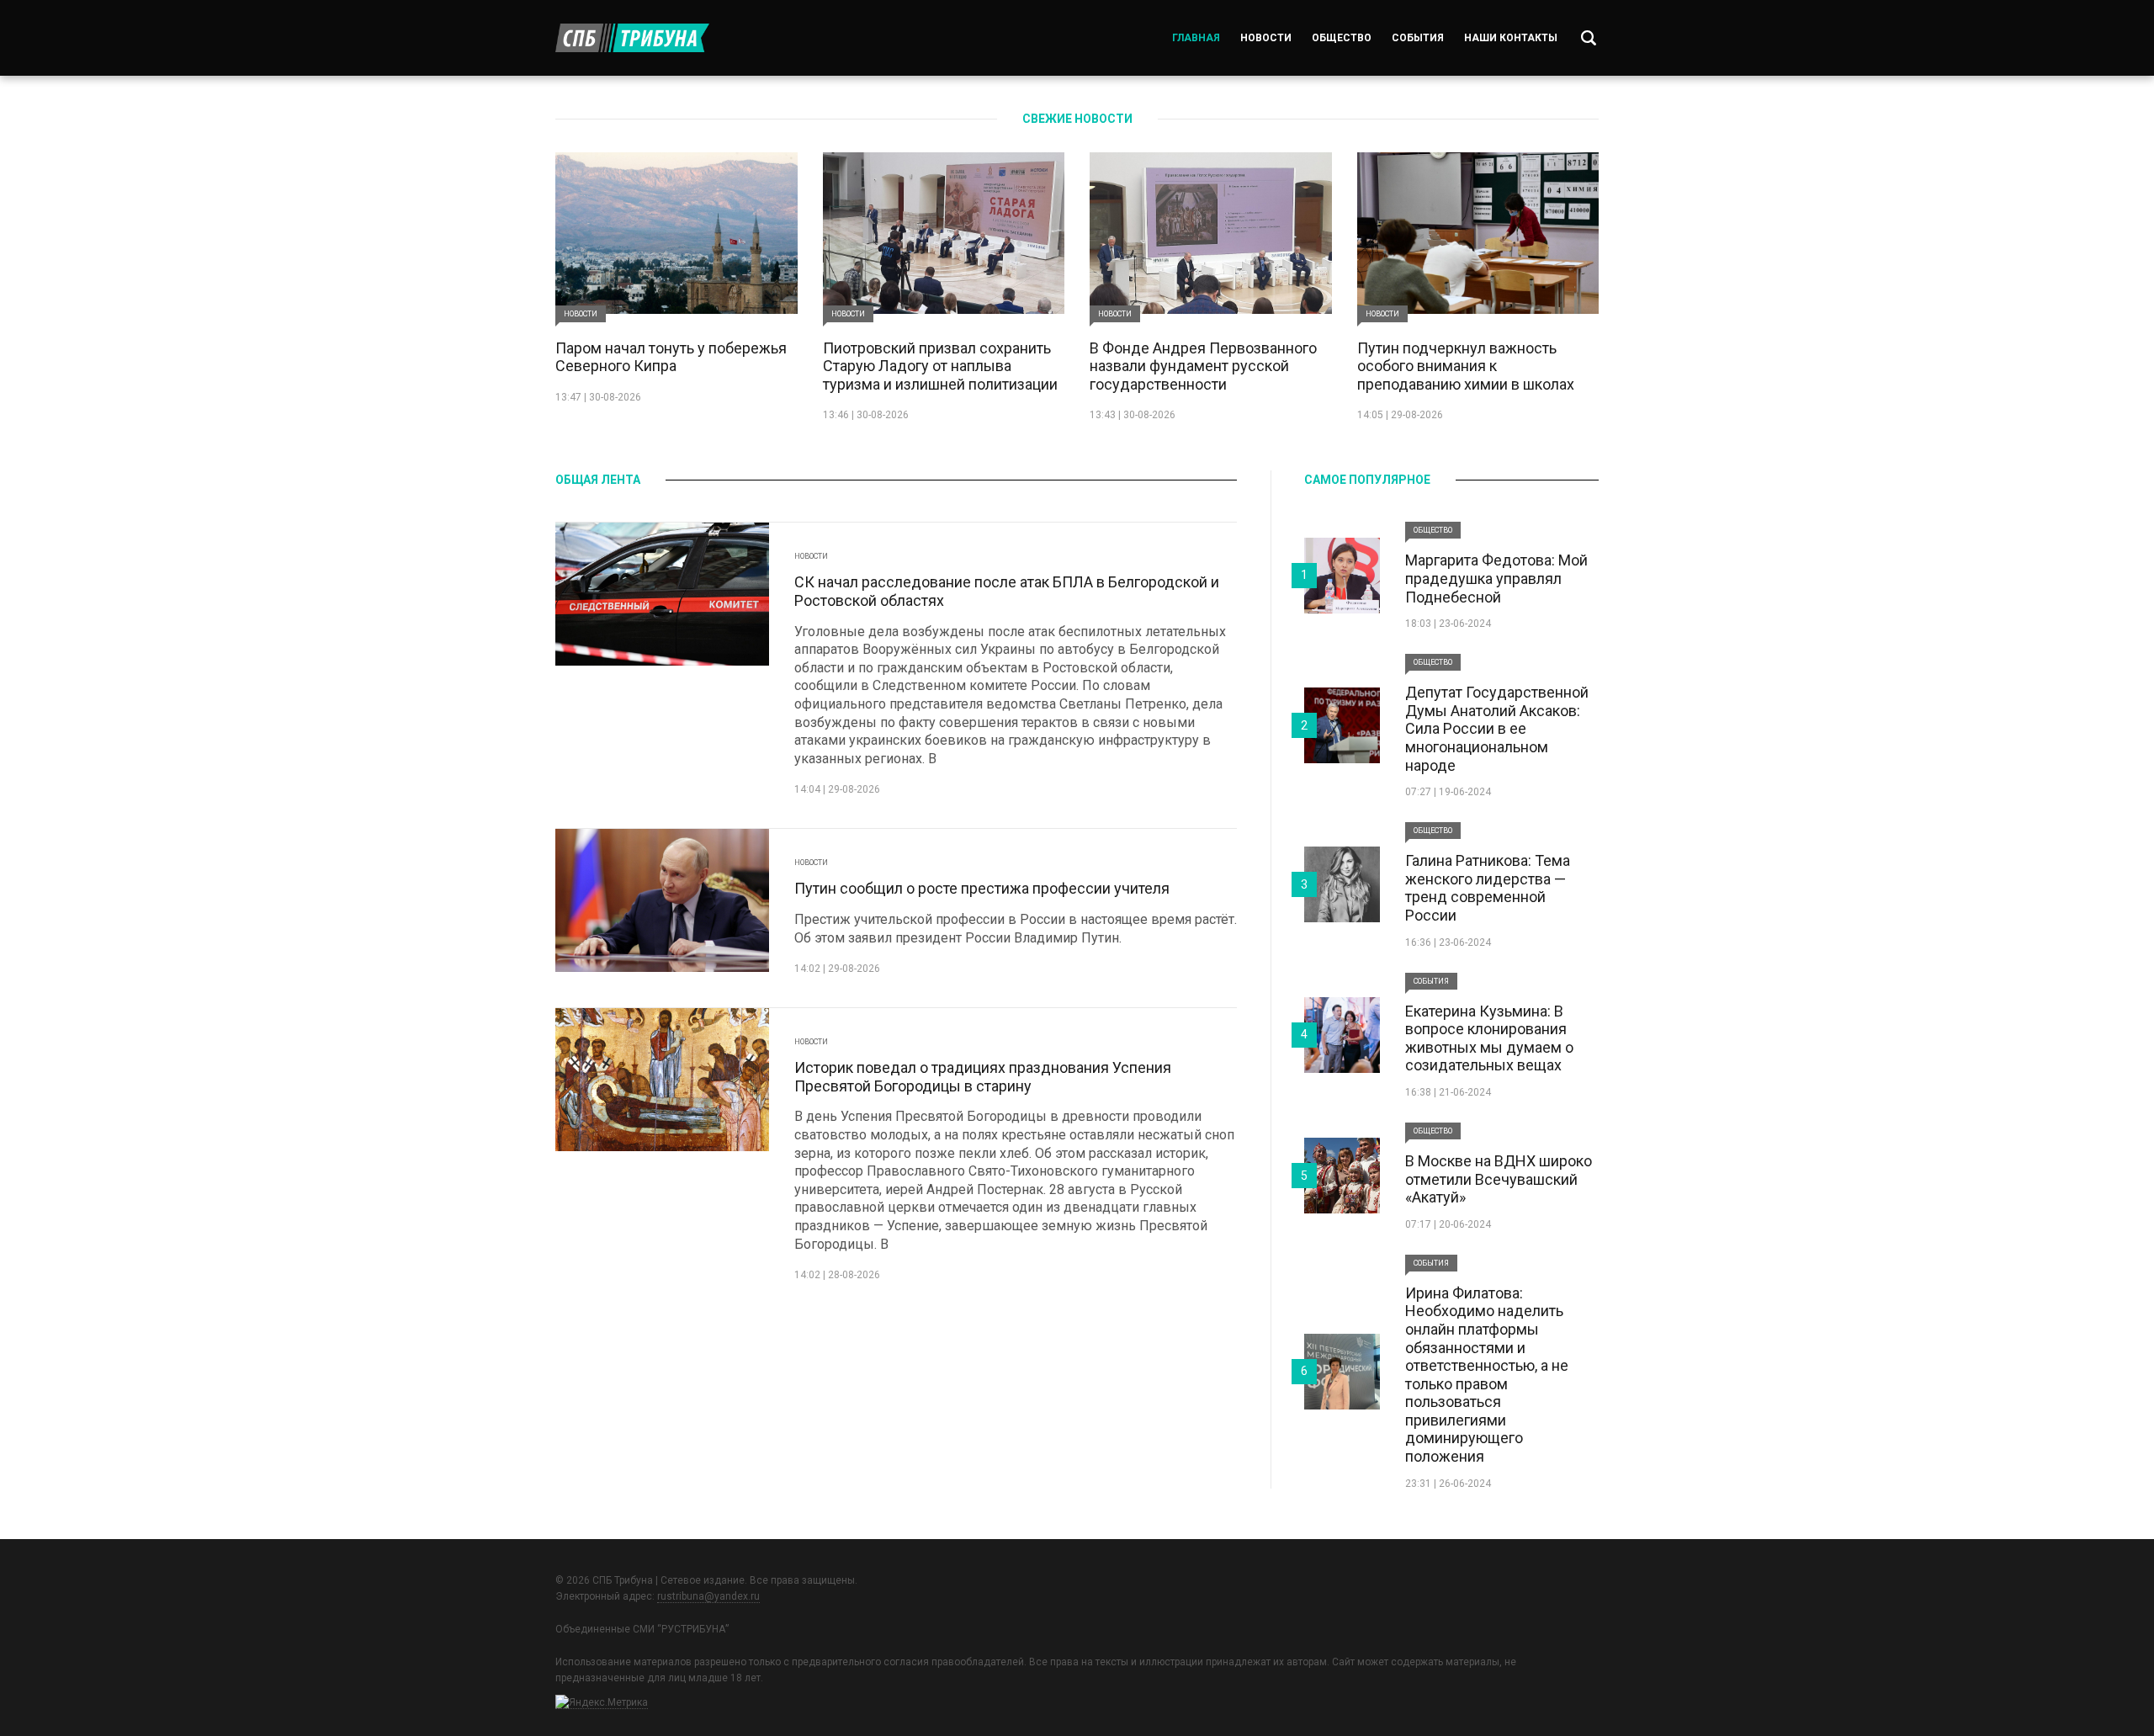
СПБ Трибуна (632, 38)
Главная (1196, 38)
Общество (1342, 38)
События (1418, 38)
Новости (1266, 38)
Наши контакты (1511, 38)
